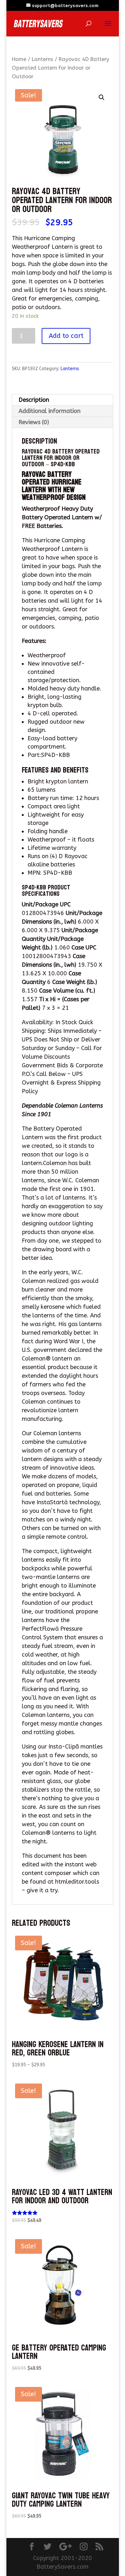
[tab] (63, 400)
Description (34, 400)
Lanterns (42, 59)
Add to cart (66, 336)
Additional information (50, 411)
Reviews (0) (34, 422)
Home (19, 59)
